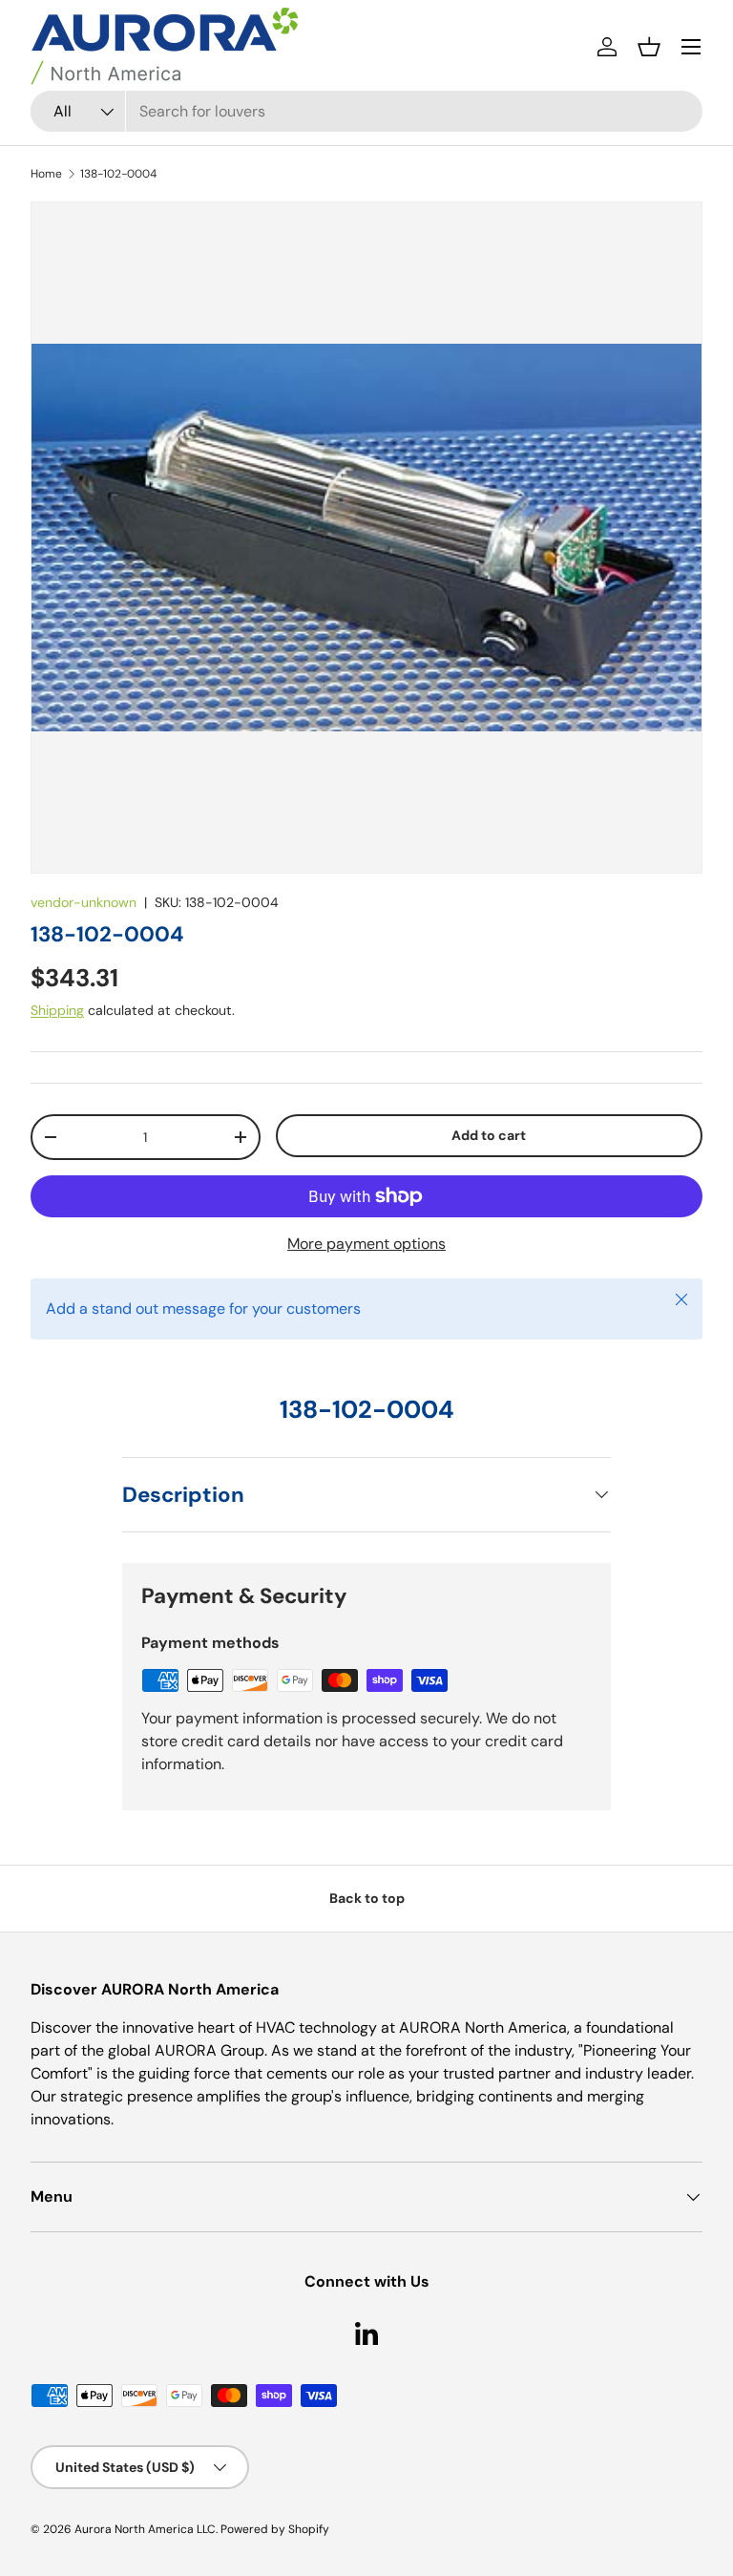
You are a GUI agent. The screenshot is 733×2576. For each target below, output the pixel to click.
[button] (649, 47)
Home (46, 174)
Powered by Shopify (275, 2529)
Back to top (367, 1898)
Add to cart (489, 1135)
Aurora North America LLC (145, 2529)
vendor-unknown (84, 902)
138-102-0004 (118, 174)
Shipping (57, 1010)
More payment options (366, 1244)
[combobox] (366, 111)
